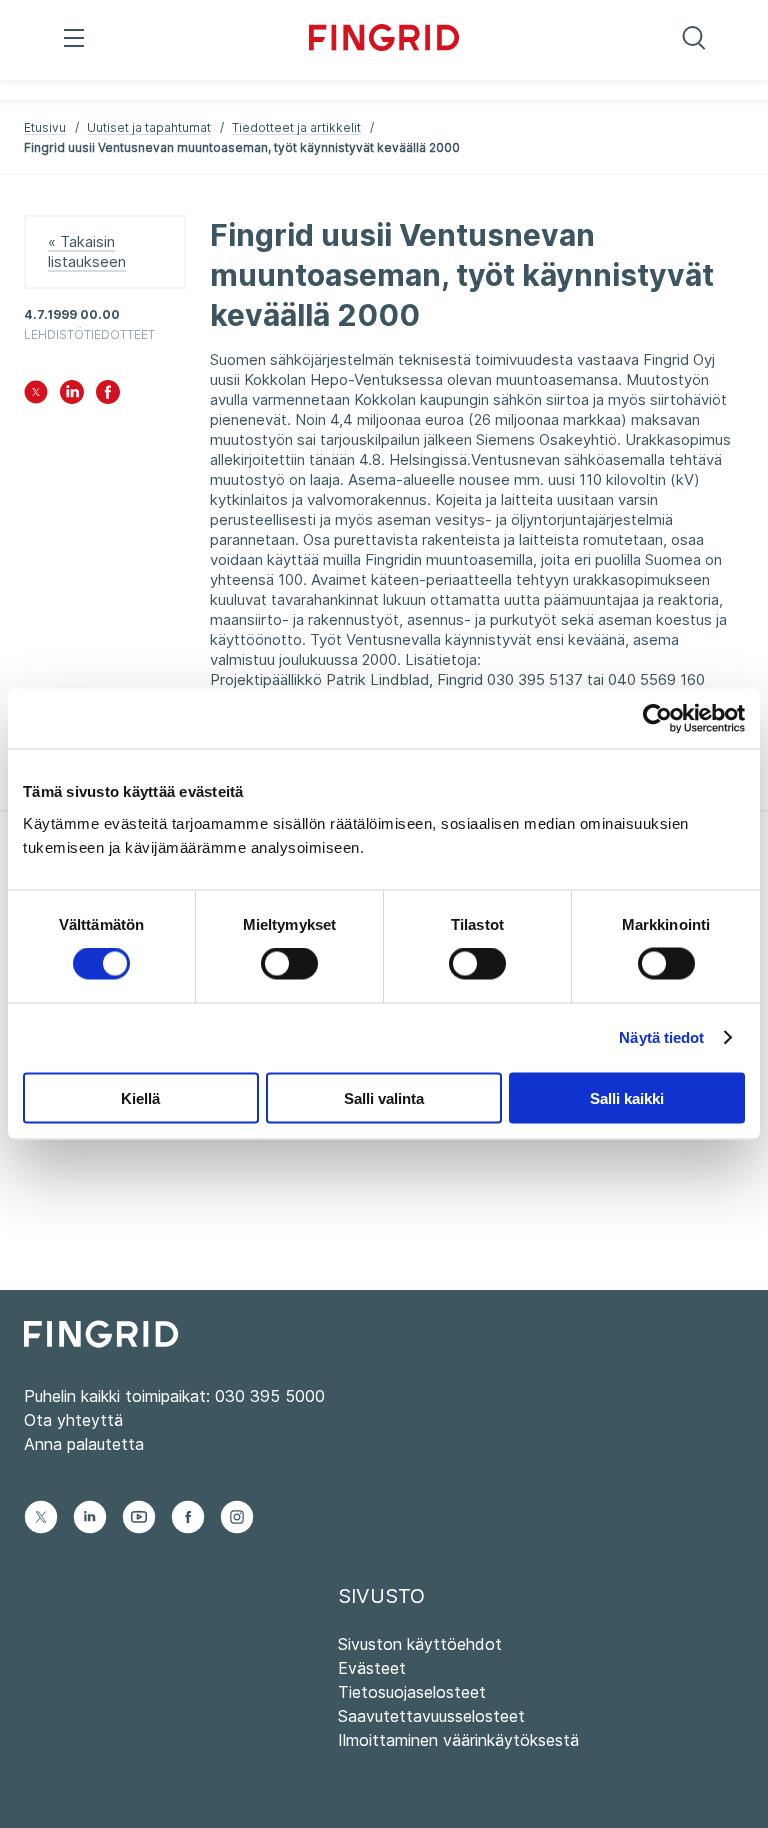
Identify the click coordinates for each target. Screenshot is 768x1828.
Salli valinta (384, 1097)
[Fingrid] (384, 40)
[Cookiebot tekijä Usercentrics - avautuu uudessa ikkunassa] (657, 719)
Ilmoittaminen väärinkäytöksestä (458, 1740)
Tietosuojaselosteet (412, 1692)
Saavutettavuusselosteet (431, 1716)
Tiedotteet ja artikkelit (296, 127)
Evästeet (372, 1668)
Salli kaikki (627, 1097)
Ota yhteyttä (73, 1420)
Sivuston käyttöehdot (420, 1644)
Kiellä (140, 1097)
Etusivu (45, 127)
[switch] (289, 964)
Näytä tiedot (661, 1037)
